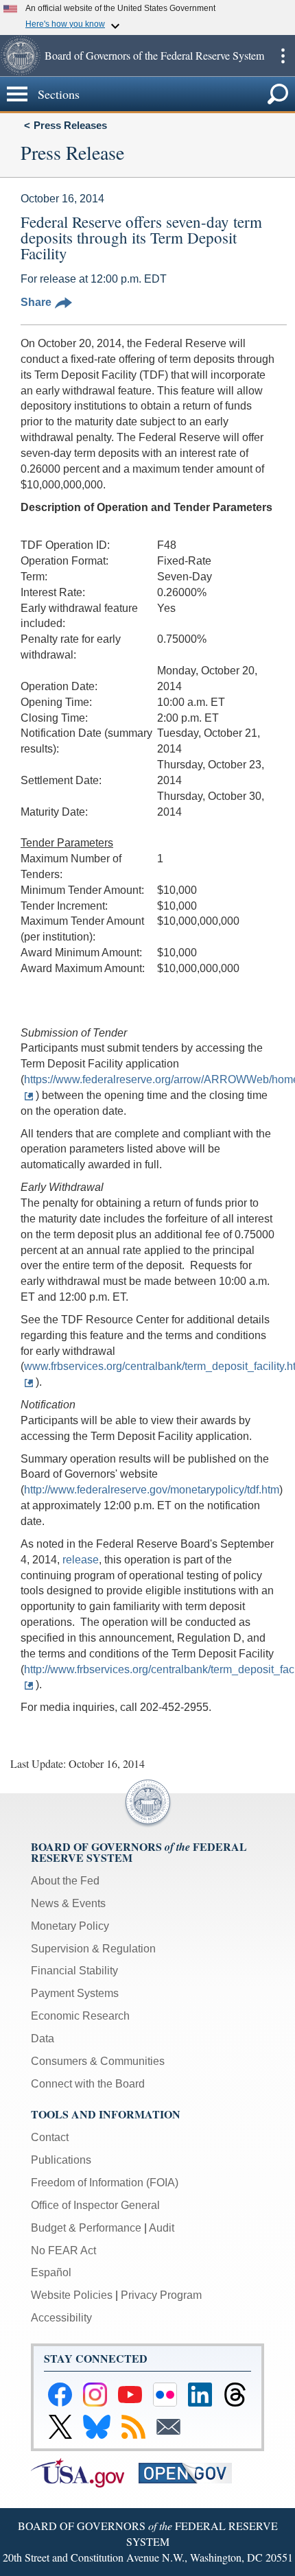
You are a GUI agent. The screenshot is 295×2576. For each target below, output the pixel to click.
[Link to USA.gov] (85, 2472)
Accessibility (61, 2318)
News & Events (68, 1903)
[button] (21, 56)
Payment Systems (75, 1993)
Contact (50, 2137)
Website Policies (72, 2295)
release (81, 1560)
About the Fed (65, 1881)
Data (43, 2039)
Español (51, 2272)
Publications (61, 2160)
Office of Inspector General (95, 2205)
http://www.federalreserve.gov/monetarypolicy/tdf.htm (152, 1490)
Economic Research (80, 2016)
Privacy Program (161, 2295)
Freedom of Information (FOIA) (105, 2183)
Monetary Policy (70, 1926)
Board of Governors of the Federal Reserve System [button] (154, 55)
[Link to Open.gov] (191, 2472)
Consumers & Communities (98, 2061)
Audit (162, 2228)
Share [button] (36, 302)
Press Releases (70, 125)
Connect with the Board (88, 2084)
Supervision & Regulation (93, 1949)
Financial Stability (74, 1971)
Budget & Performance (86, 2228)
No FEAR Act (63, 2250)
